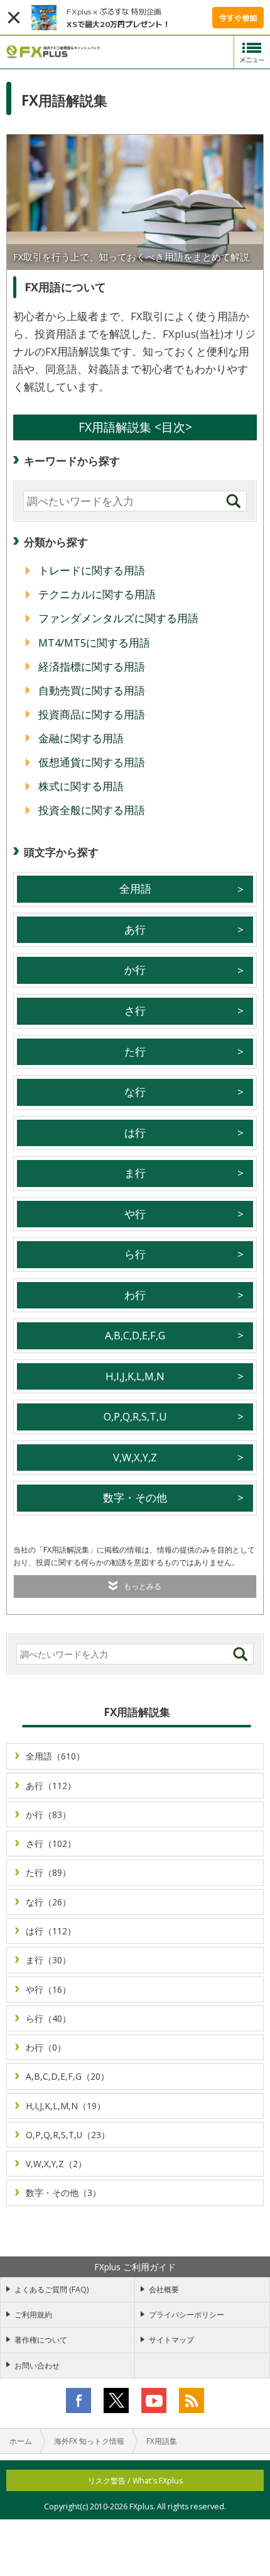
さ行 (135, 1011)
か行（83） (48, 1815)
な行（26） (48, 1902)
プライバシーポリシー (186, 2315)
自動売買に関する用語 (92, 690)
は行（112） (51, 1931)
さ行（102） (51, 1843)
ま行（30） (48, 1960)
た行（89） (48, 1872)
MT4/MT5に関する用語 (94, 643)
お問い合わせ (37, 2366)
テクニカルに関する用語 (97, 594)
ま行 (135, 1173)
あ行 (135, 929)
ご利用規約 (33, 2315)
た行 (135, 1051)
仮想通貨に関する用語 (92, 762)
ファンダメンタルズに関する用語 (118, 618)
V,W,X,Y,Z (135, 1457)
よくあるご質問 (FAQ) (51, 2289)
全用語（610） (55, 1756)
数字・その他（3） (63, 2193)
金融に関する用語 (81, 738)
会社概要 (164, 2289)
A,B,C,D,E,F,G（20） (67, 2076)
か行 (135, 970)
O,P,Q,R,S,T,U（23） (68, 2135)
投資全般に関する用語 (92, 810)
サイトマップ (171, 2340)
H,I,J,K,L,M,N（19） (66, 2106)
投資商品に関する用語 (92, 714)
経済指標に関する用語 (92, 666)
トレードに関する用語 (92, 570)
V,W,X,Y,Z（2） (56, 2164)
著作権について (41, 2340)
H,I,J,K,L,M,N (135, 1376)
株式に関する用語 (81, 786)
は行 (135, 1133)
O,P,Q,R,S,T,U (135, 1416)
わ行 (135, 1295)
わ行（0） (46, 2047)
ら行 (135, 1254)
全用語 (135, 889)
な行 (135, 1092)
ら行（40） (48, 2018)
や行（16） (48, 1989)
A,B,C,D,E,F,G (135, 1335)
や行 (135, 1214)
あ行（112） (51, 1786)
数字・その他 (135, 1497)
